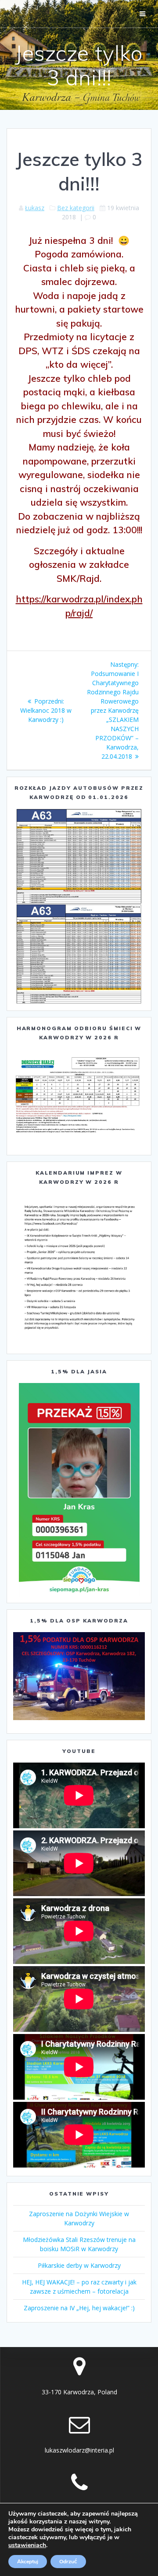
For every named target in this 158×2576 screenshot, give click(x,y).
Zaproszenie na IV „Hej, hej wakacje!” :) (79, 2308)
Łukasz (35, 208)
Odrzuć (68, 2562)
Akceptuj (28, 2562)
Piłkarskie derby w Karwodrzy (79, 2265)
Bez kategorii (76, 208)
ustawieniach (27, 2545)
